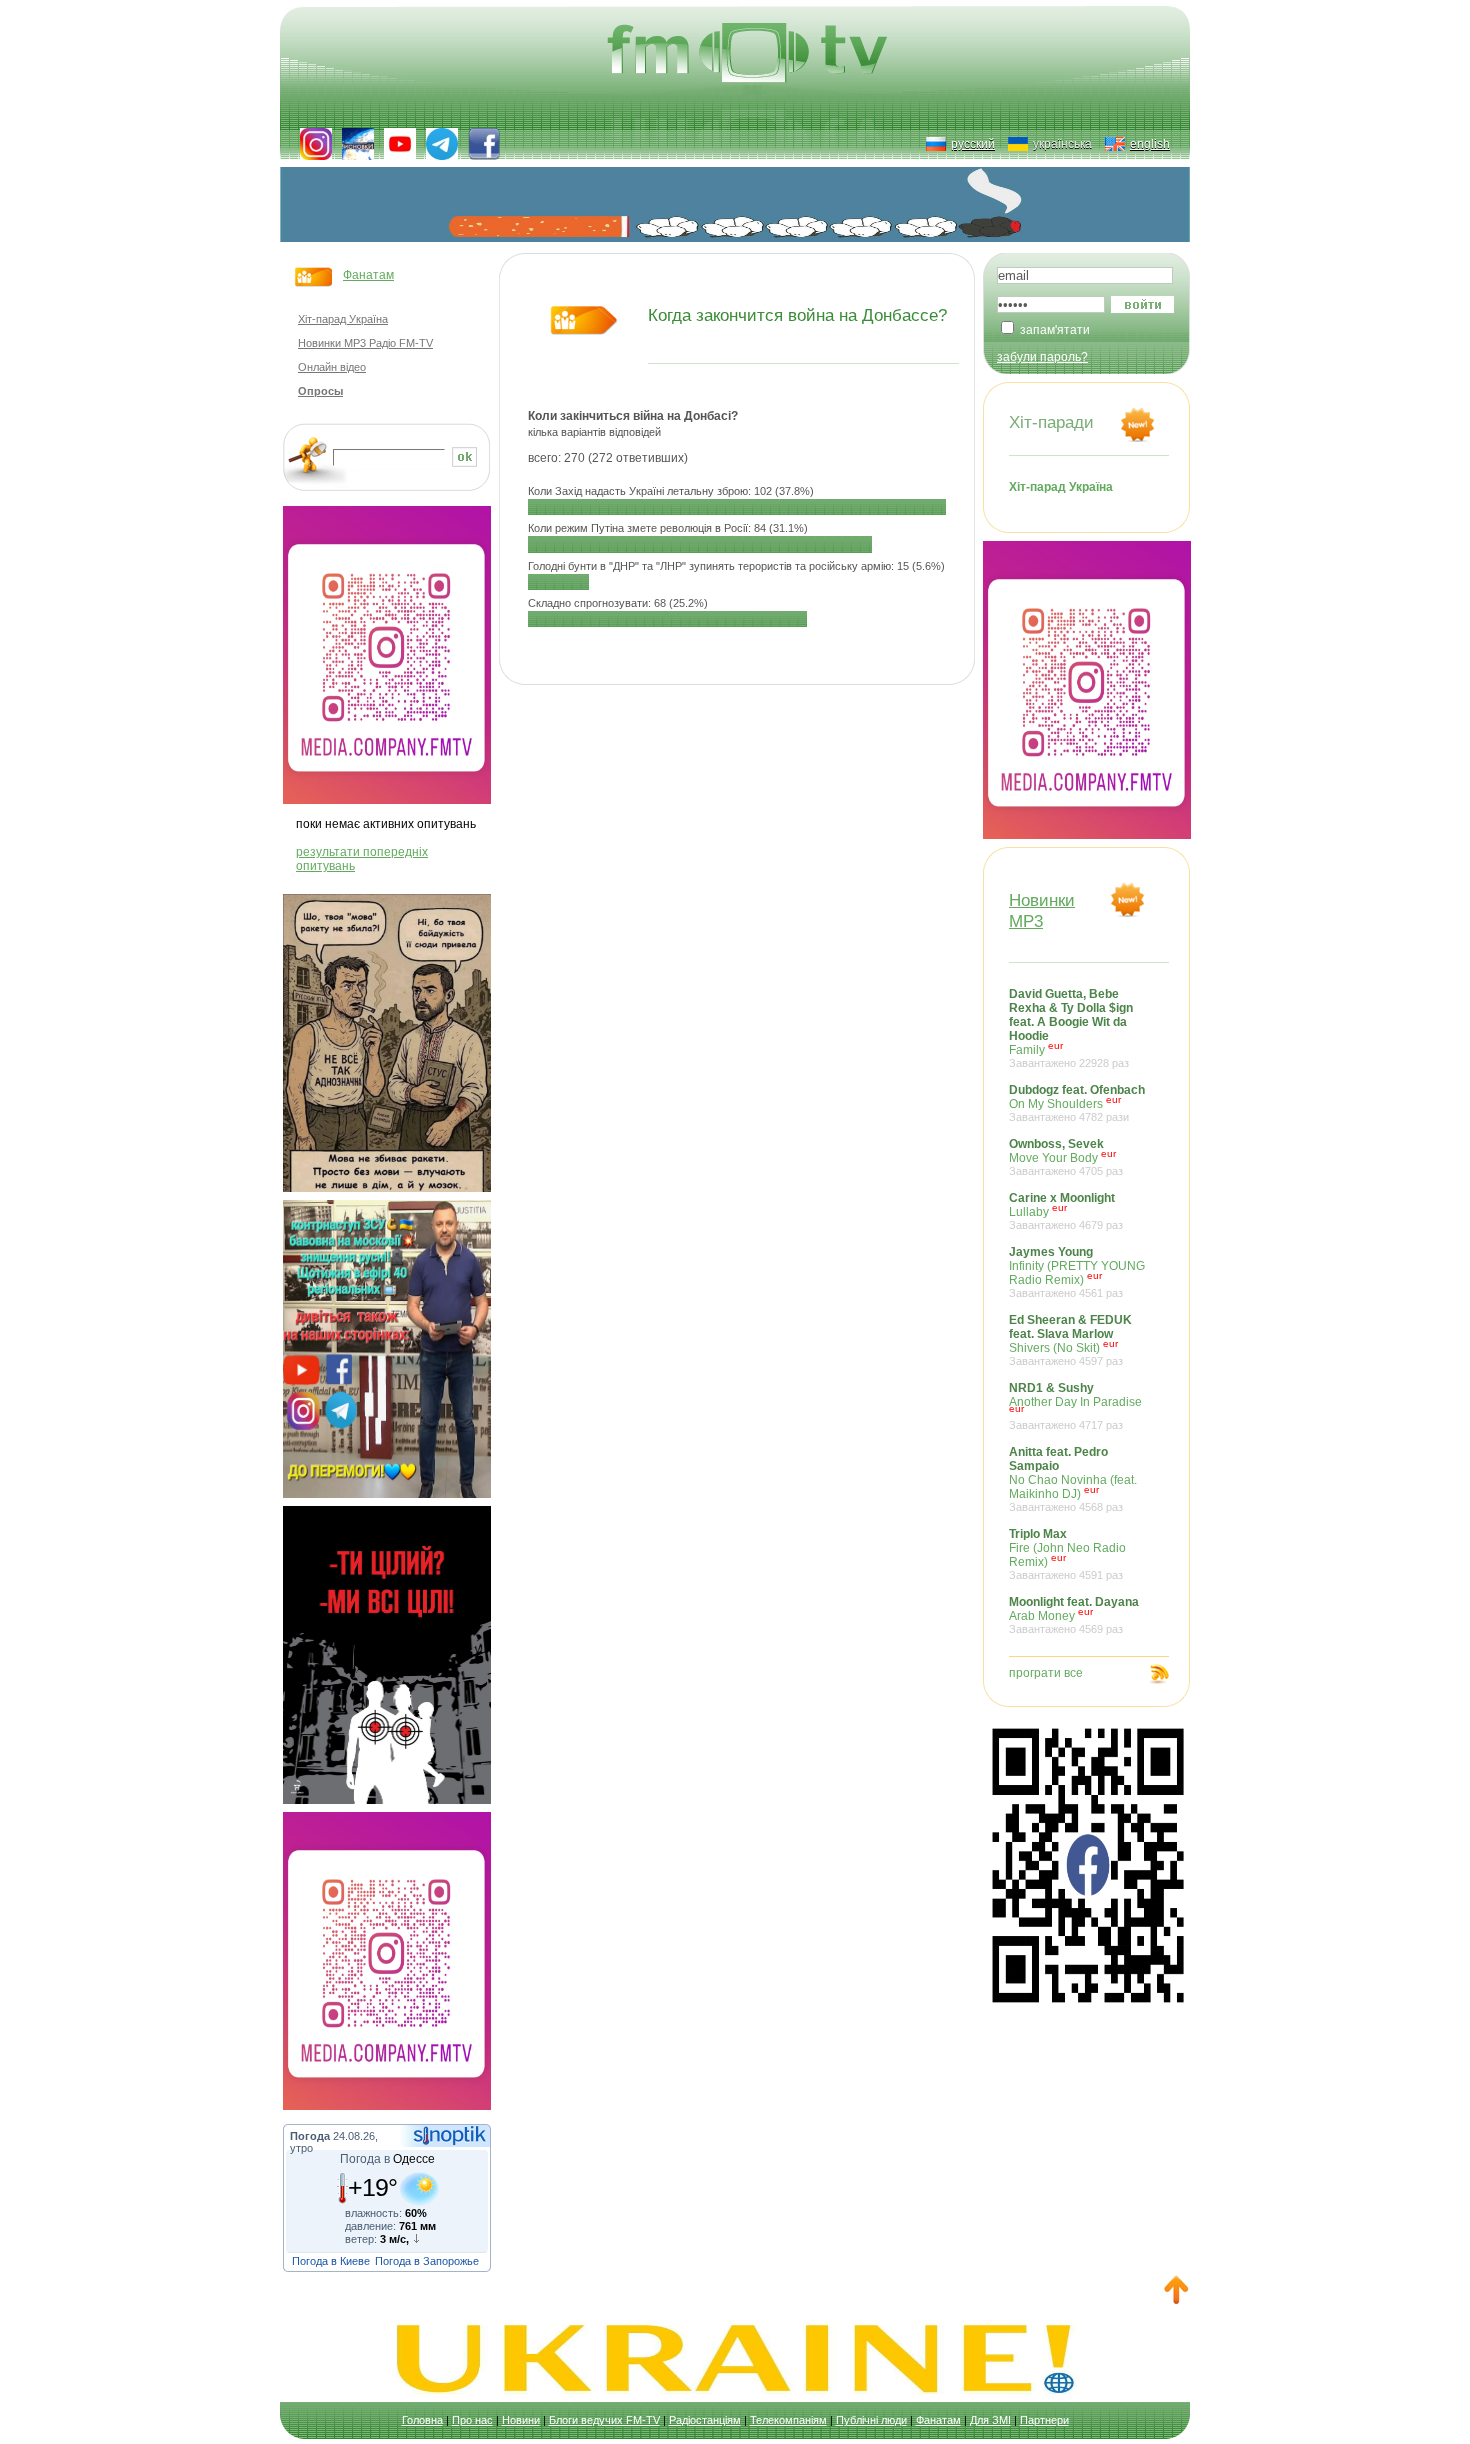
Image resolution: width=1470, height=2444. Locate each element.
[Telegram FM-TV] (442, 144)
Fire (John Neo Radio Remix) (1067, 1554)
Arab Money (1074, 1615)
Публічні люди (871, 2420)
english (1150, 144)
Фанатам (368, 275)
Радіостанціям (705, 2420)
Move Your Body (1066, 1157)
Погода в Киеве (331, 2261)
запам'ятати (1055, 330)
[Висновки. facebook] (358, 144)
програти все (1046, 1673)
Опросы (320, 391)
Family (1071, 1028)
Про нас (472, 2420)
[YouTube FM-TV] (400, 144)
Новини (521, 2420)
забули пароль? (1042, 357)
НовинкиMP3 (1042, 910)
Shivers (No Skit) (1070, 1340)
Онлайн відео (332, 367)
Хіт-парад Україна (343, 319)
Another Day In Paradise (1075, 1406)
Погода (310, 2136)
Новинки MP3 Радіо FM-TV (365, 343)
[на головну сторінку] (750, 55)
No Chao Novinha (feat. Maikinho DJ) (1073, 1479)
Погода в (387, 2159)
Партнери (1044, 2420)
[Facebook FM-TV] (484, 144)
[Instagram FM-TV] (316, 144)
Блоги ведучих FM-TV (604, 2420)
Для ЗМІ (990, 2420)
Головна (422, 2420)
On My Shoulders (1077, 1103)
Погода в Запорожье (427, 2261)
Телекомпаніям (788, 2420)
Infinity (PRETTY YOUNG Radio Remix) (1077, 1272)
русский (973, 144)
